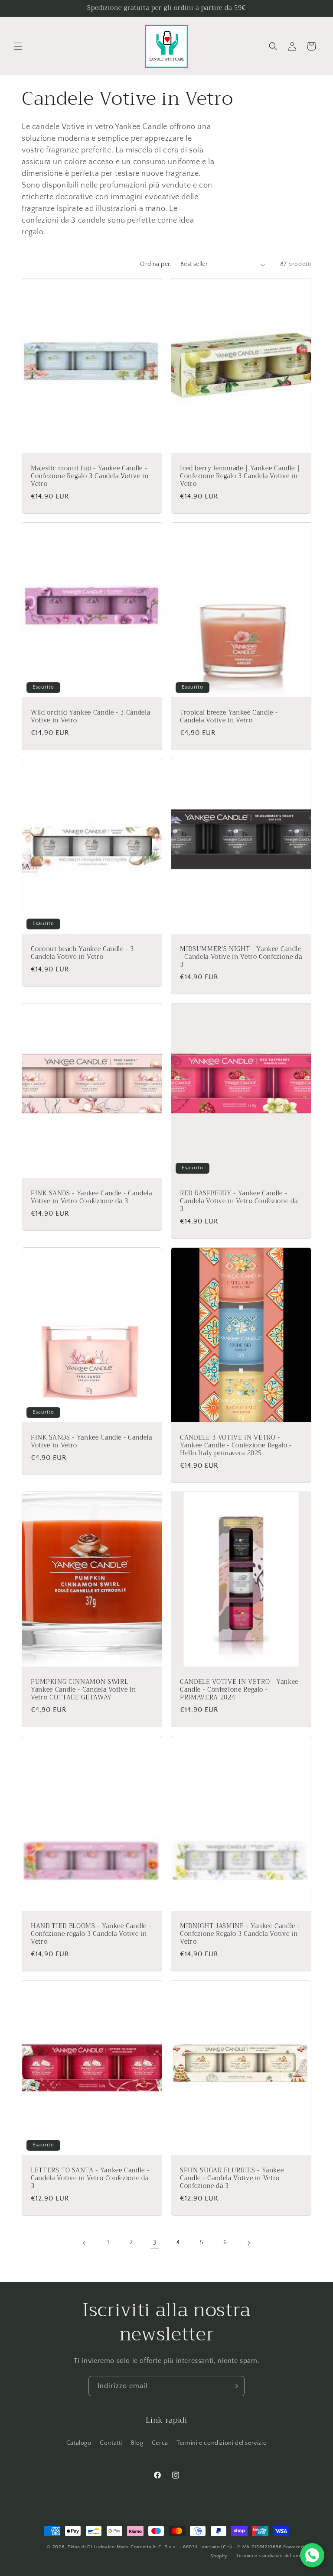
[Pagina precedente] (85, 2243)
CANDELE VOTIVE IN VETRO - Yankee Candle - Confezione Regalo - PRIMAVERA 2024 (239, 1690)
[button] (18, 46)
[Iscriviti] (235, 2386)
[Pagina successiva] (248, 2243)
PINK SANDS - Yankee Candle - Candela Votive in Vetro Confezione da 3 (91, 1197)
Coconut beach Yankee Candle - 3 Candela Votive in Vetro (82, 953)
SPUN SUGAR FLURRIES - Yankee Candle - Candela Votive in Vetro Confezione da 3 (232, 2179)
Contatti (111, 2443)
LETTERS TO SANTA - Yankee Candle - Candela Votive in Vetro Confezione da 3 (90, 2179)
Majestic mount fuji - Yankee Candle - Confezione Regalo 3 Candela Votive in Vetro (90, 477)
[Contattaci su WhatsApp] (312, 2555)
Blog (137, 2443)
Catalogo (79, 2443)
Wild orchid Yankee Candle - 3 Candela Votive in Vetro (90, 717)
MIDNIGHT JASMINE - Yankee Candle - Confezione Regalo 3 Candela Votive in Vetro (240, 1934)
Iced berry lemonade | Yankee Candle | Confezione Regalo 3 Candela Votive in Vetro (240, 477)
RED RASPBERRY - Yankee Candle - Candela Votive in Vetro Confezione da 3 (239, 1202)
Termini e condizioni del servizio (222, 2443)
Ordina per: (156, 264)
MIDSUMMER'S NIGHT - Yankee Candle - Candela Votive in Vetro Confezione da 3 (241, 957)
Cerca (160, 2443)
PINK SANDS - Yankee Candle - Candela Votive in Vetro (91, 1442)
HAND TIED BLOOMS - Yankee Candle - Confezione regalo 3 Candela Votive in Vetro (91, 1934)
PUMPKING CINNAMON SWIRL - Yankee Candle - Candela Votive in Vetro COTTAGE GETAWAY (83, 1690)
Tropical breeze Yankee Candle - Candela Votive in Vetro (229, 717)
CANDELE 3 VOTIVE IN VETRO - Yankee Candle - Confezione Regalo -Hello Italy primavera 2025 (236, 1446)
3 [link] (155, 2243)
